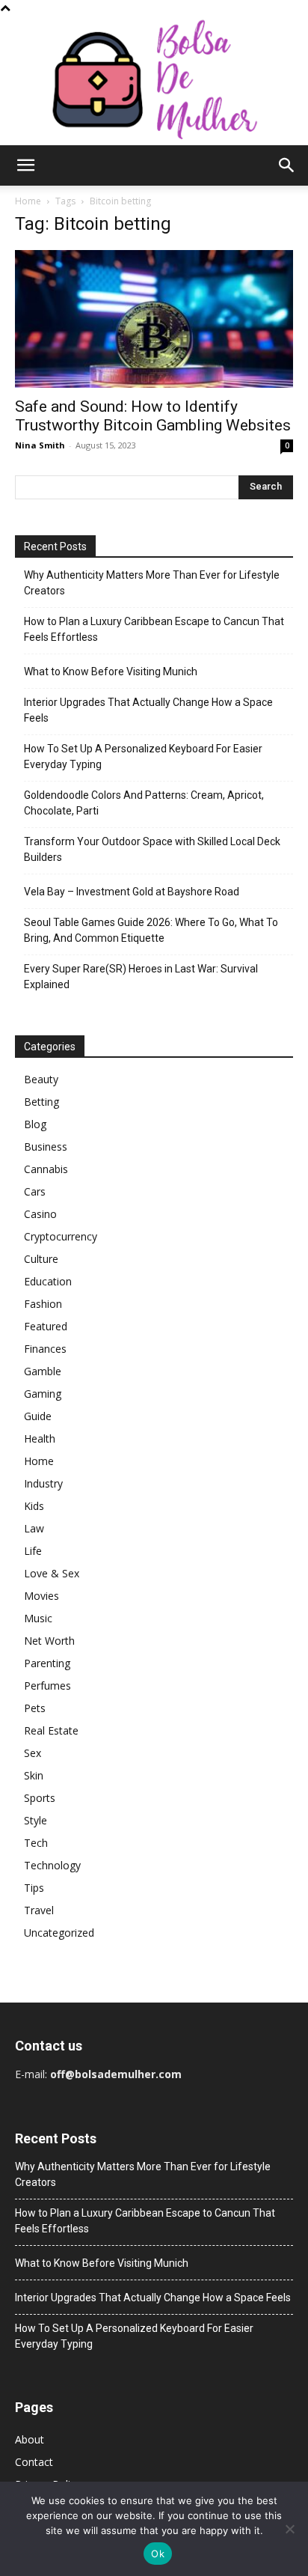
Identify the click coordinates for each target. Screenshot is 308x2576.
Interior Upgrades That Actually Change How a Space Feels (148, 710)
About (30, 2439)
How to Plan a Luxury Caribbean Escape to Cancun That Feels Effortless (154, 629)
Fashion (43, 1304)
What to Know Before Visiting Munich (111, 672)
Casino (40, 1214)
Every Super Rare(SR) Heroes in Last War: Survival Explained (141, 977)
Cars (35, 1191)
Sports (40, 1798)
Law (34, 1528)
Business (46, 1147)
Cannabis (46, 1169)
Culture (41, 1259)
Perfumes (47, 1686)
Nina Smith (40, 445)
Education (48, 1281)
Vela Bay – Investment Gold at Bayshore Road (132, 892)
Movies (41, 1596)
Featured (46, 1326)
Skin (34, 1775)
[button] (25, 165)
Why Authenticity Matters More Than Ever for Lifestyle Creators (152, 583)
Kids (34, 1506)
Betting (41, 1102)
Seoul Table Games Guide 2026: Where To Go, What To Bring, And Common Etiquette (151, 930)
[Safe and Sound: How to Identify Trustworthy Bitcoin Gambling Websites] (154, 319)
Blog (35, 1124)
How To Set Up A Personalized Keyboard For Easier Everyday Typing (143, 756)
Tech (36, 1843)
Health (40, 1438)
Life (33, 1551)
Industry (43, 1483)
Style (36, 1820)
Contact (34, 2462)
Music (38, 1618)
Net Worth (49, 1641)
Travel (39, 1910)
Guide (38, 1416)
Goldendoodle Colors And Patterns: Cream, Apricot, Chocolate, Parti (144, 803)
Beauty (41, 1079)
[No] (289, 2529)
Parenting (47, 1663)
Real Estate (51, 1730)
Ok (158, 2554)
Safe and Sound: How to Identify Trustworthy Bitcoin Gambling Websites (153, 416)
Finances (45, 1349)
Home (28, 201)
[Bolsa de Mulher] (154, 80)
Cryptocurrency (61, 1236)
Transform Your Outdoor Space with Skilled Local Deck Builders (152, 849)
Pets (35, 1708)
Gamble (43, 1371)
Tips (34, 1888)
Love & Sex (52, 1573)
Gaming (43, 1394)
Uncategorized (59, 1933)
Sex (33, 1753)
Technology (52, 1865)
